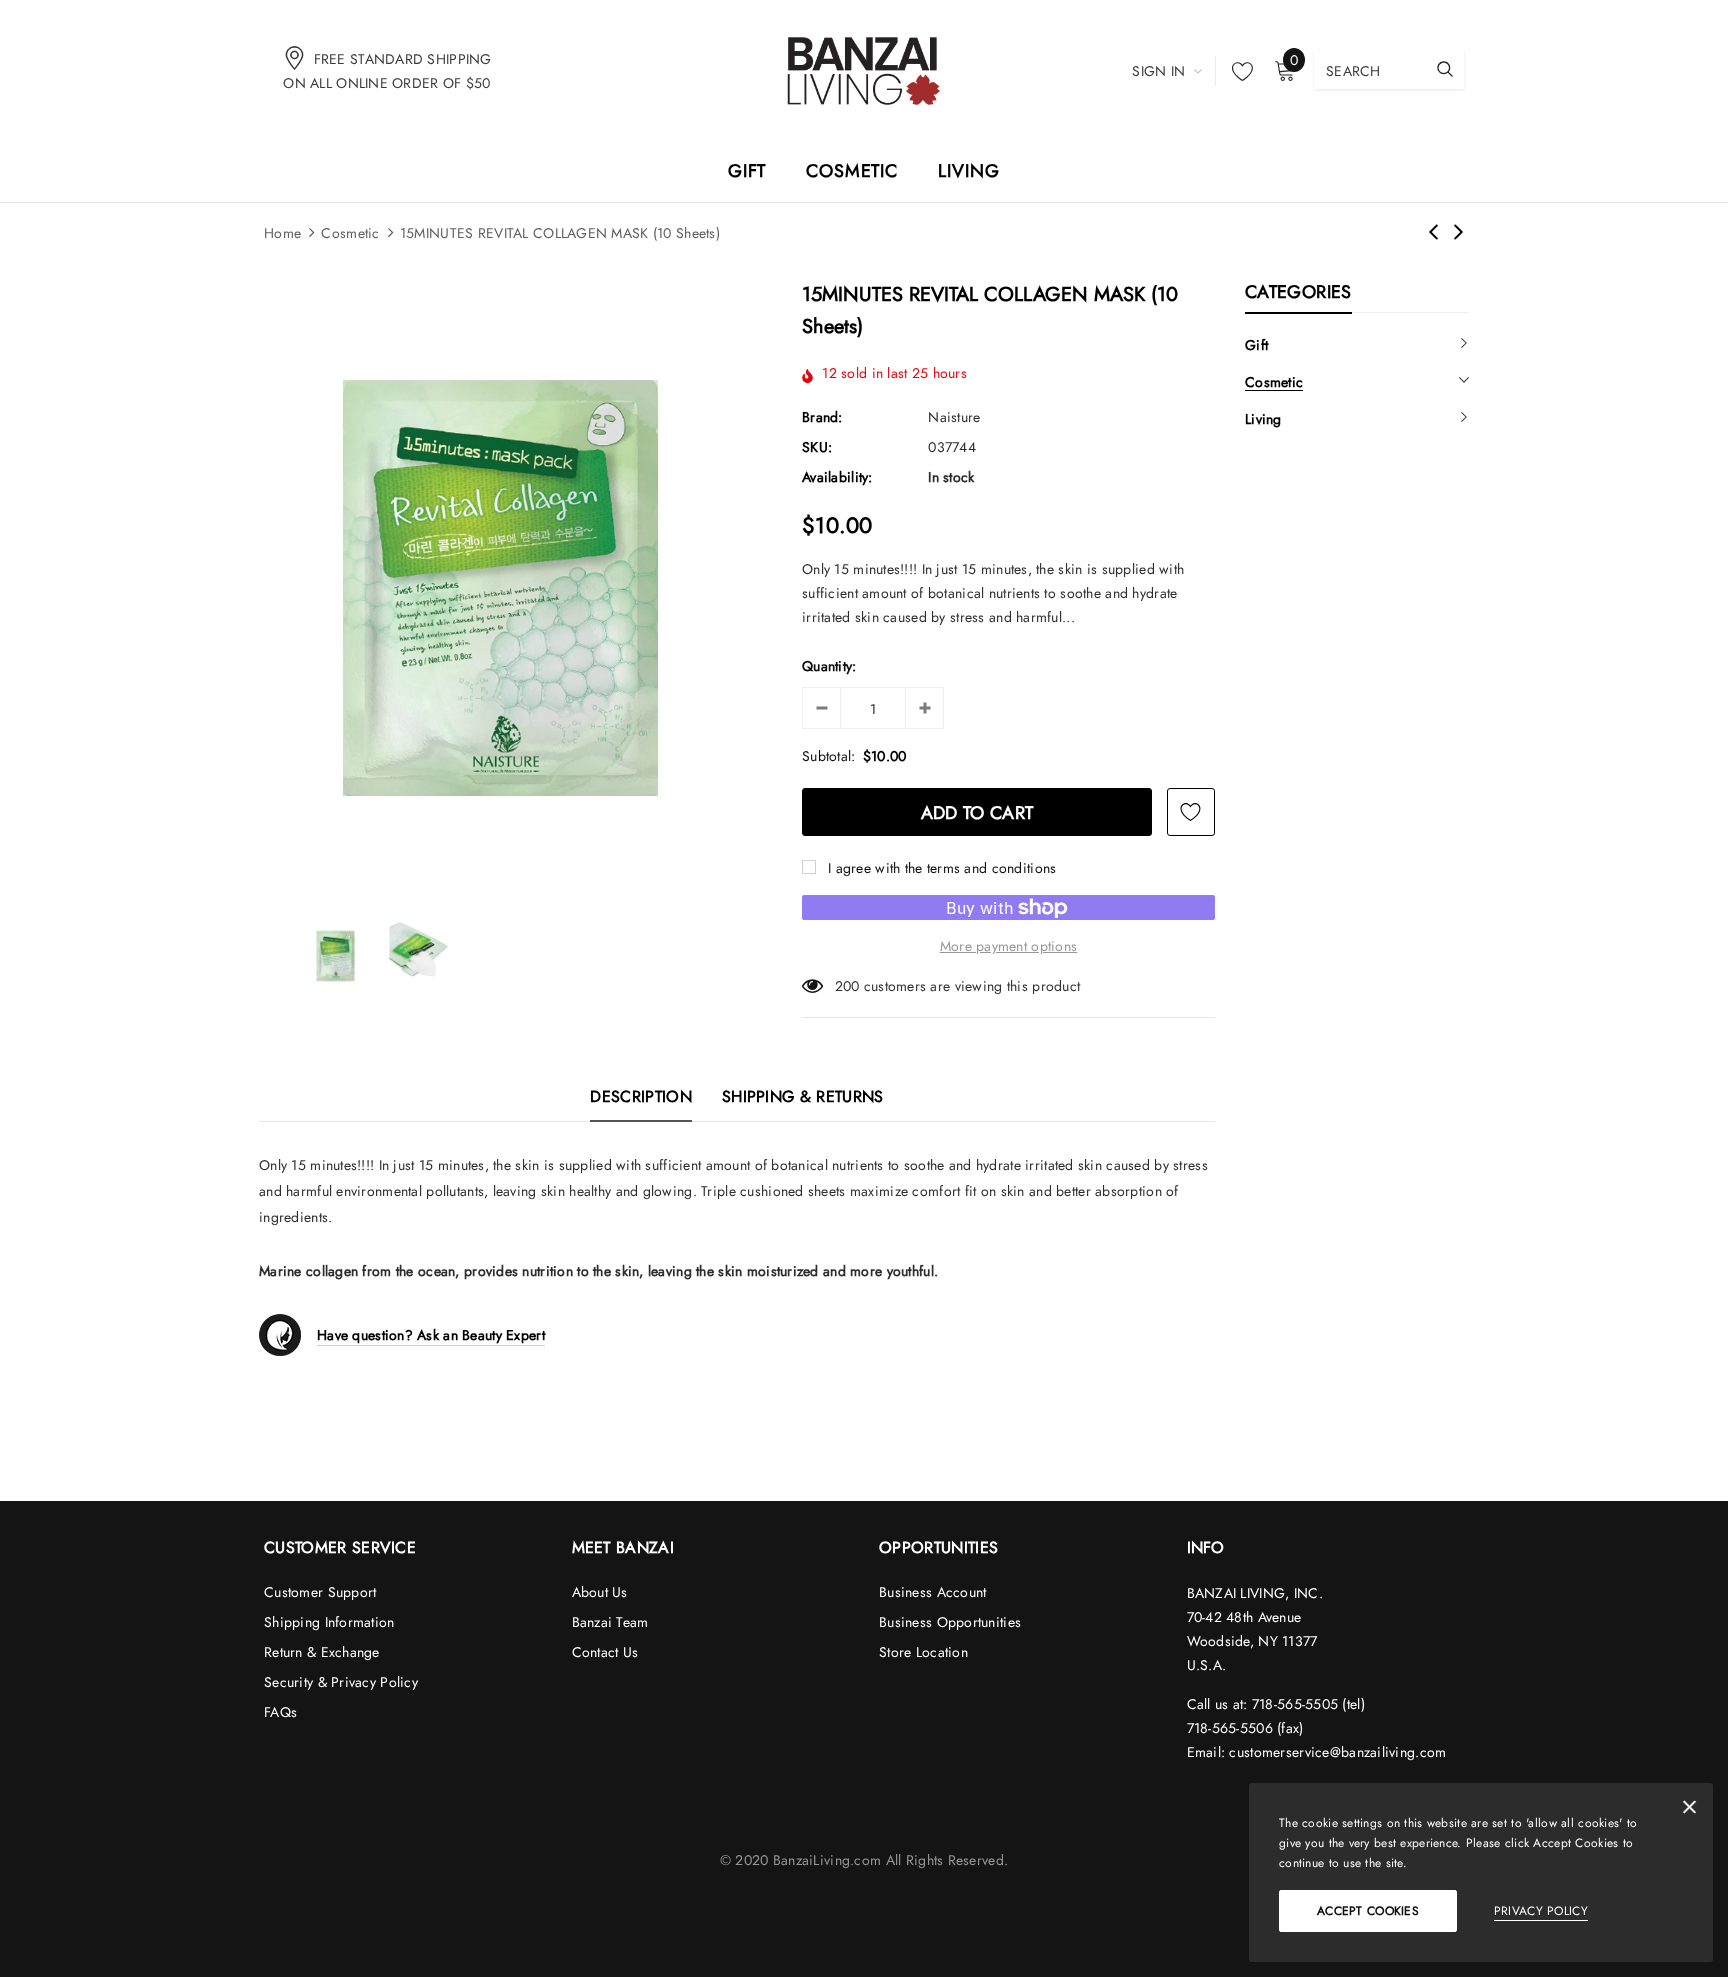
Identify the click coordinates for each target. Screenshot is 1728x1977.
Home (282, 233)
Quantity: (829, 666)
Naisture (954, 417)
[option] (500, 588)
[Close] (1689, 1811)
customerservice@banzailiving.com (1337, 1752)
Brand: (822, 417)
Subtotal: (829, 756)
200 (847, 986)
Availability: (837, 477)
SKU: (817, 447)
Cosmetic (350, 233)
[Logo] (864, 69)
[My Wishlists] (1237, 71)
